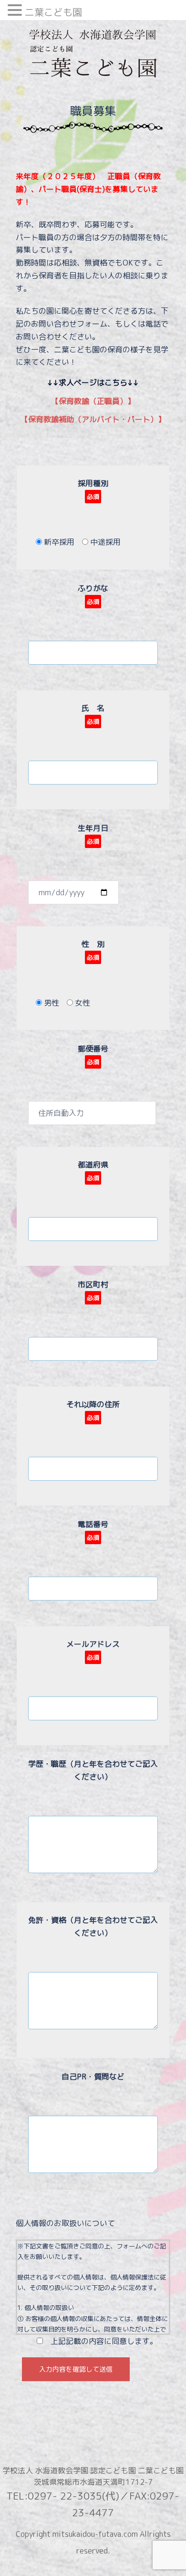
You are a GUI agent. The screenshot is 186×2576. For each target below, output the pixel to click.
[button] (16, 11)
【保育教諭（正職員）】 (93, 401)
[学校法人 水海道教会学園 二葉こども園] (93, 56)
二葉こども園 (53, 12)
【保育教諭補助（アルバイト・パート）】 (93, 419)
